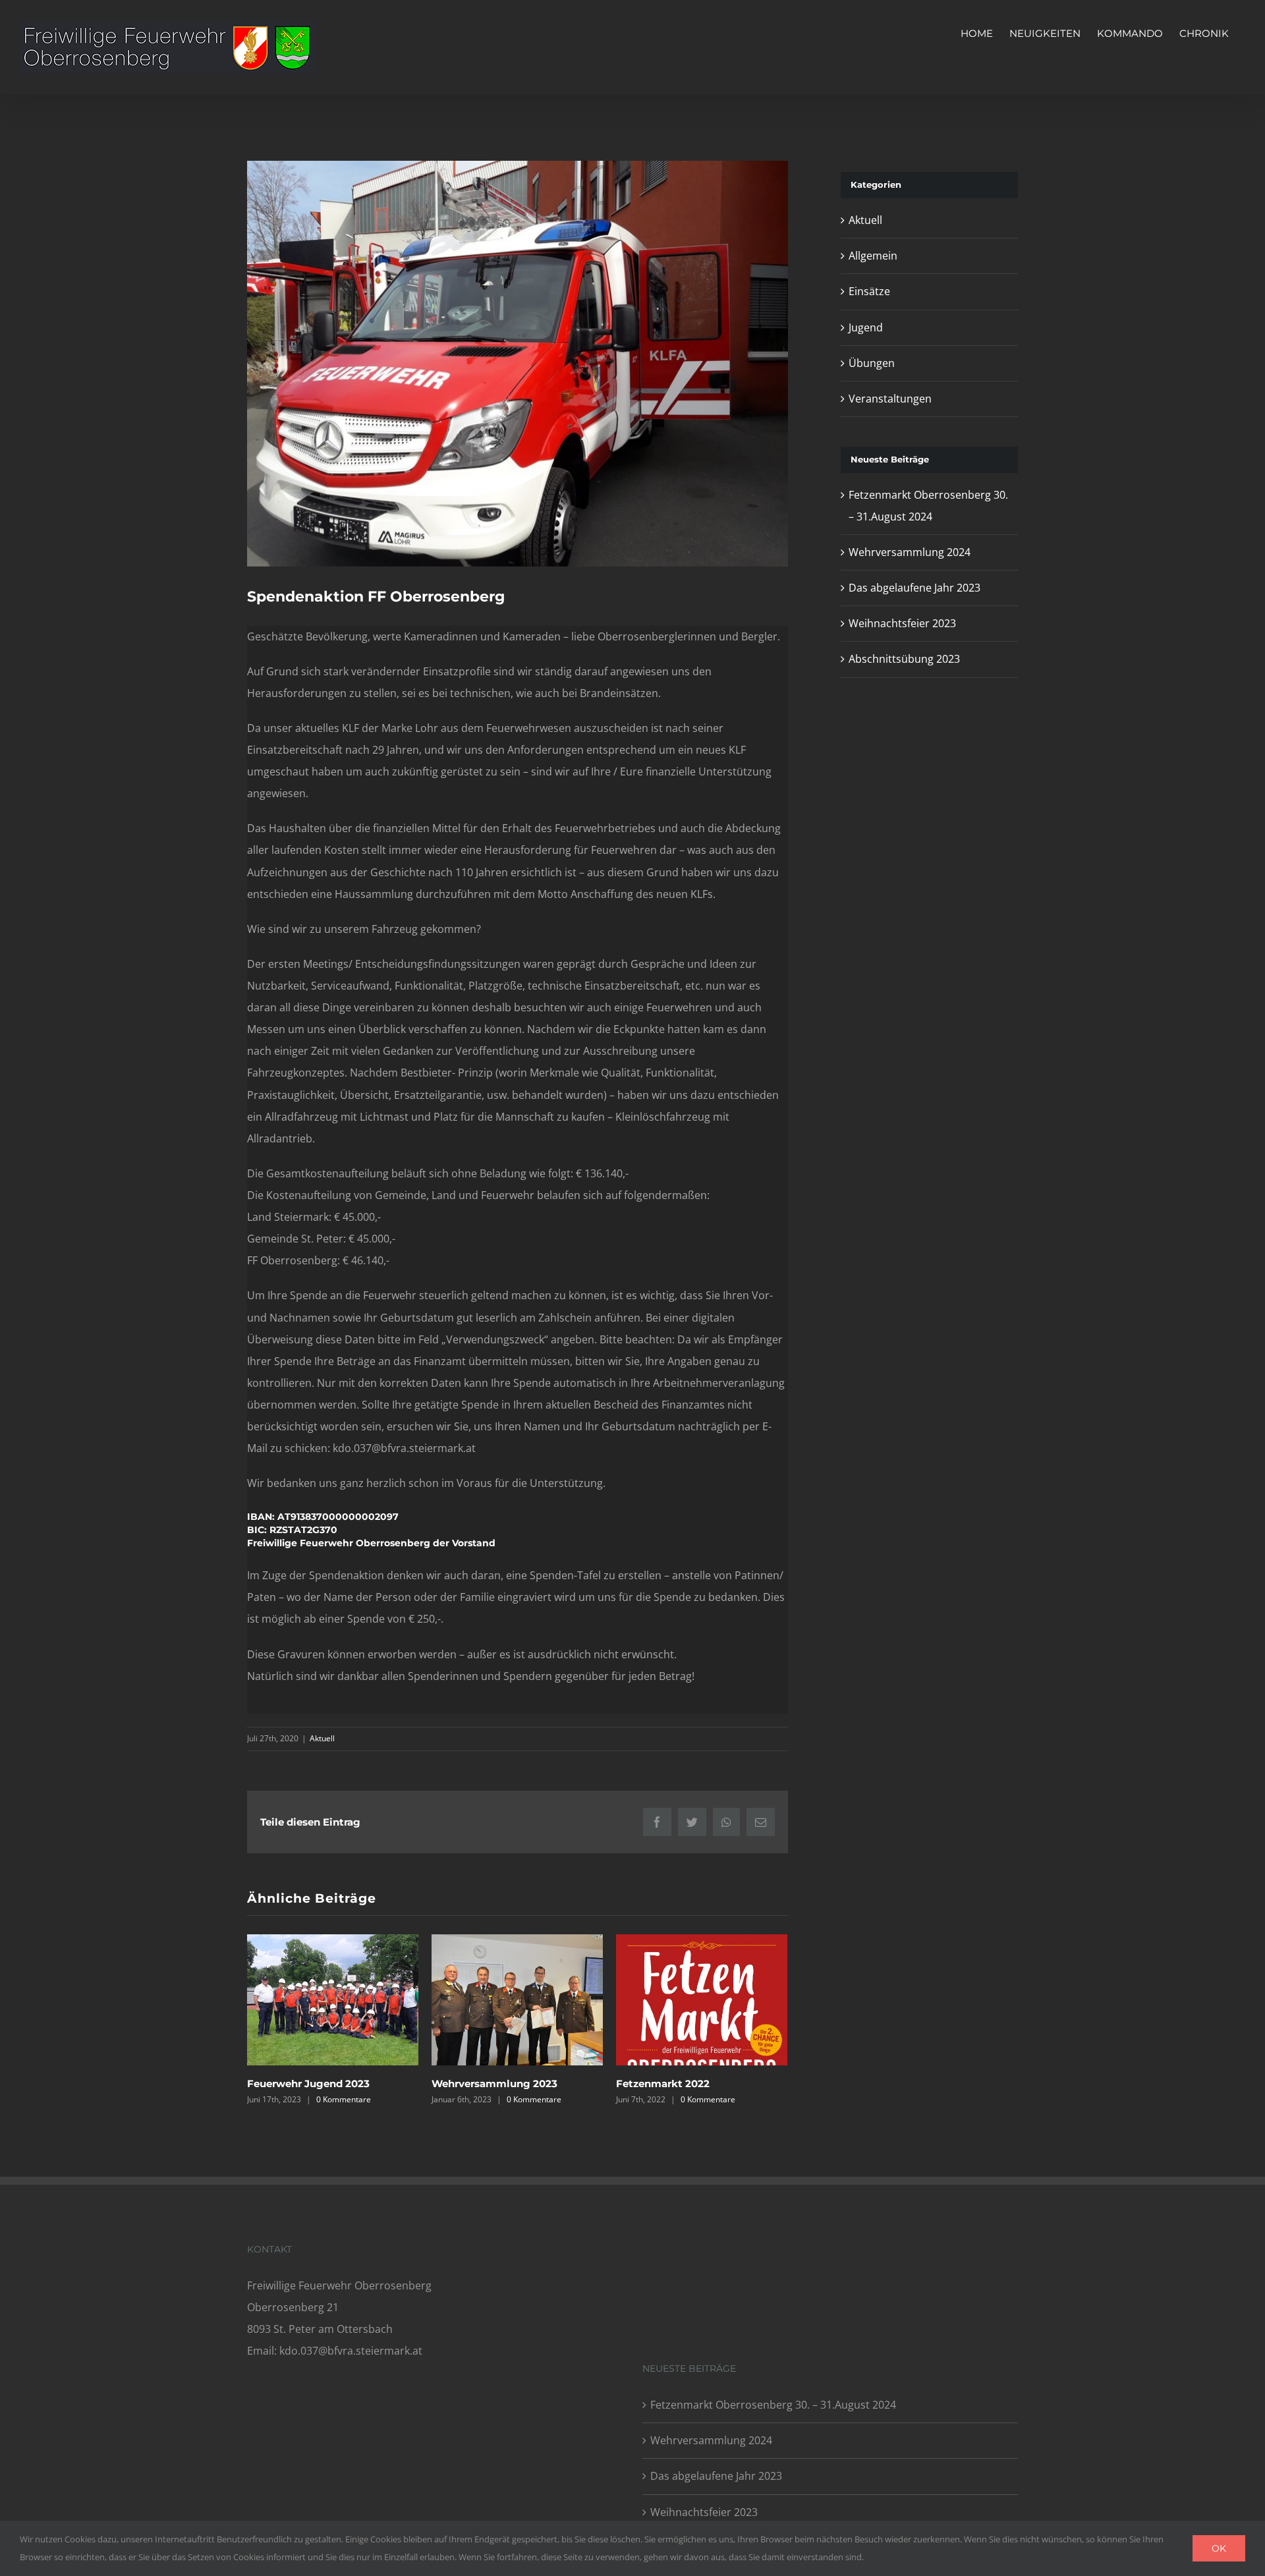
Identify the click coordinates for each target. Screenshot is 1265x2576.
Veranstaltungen (890, 399)
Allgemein (873, 256)
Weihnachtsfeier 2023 (902, 623)
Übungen (872, 363)
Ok (1219, 2548)
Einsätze (869, 291)
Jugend (866, 327)
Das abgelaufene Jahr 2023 (914, 588)
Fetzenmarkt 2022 (663, 2084)
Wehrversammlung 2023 (494, 2084)
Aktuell (322, 1738)
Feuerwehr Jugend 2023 (308, 2084)
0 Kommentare (344, 2099)
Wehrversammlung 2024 (910, 552)
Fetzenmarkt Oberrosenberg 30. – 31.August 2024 (773, 2405)
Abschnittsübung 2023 (904, 659)
